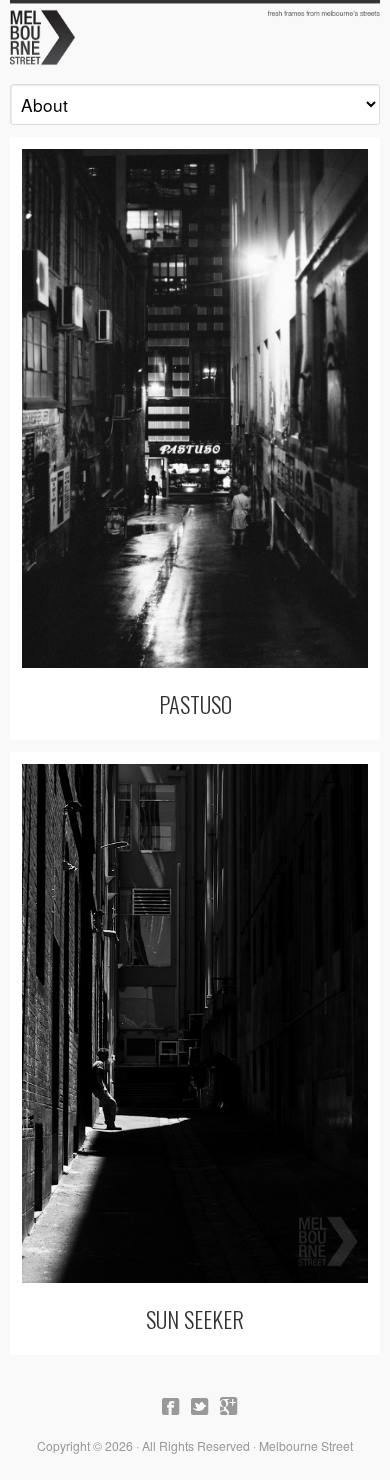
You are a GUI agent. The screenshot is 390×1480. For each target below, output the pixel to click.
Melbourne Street (195, 36)
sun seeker (195, 1318)
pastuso (195, 703)
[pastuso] (195, 408)
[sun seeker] (195, 1023)
